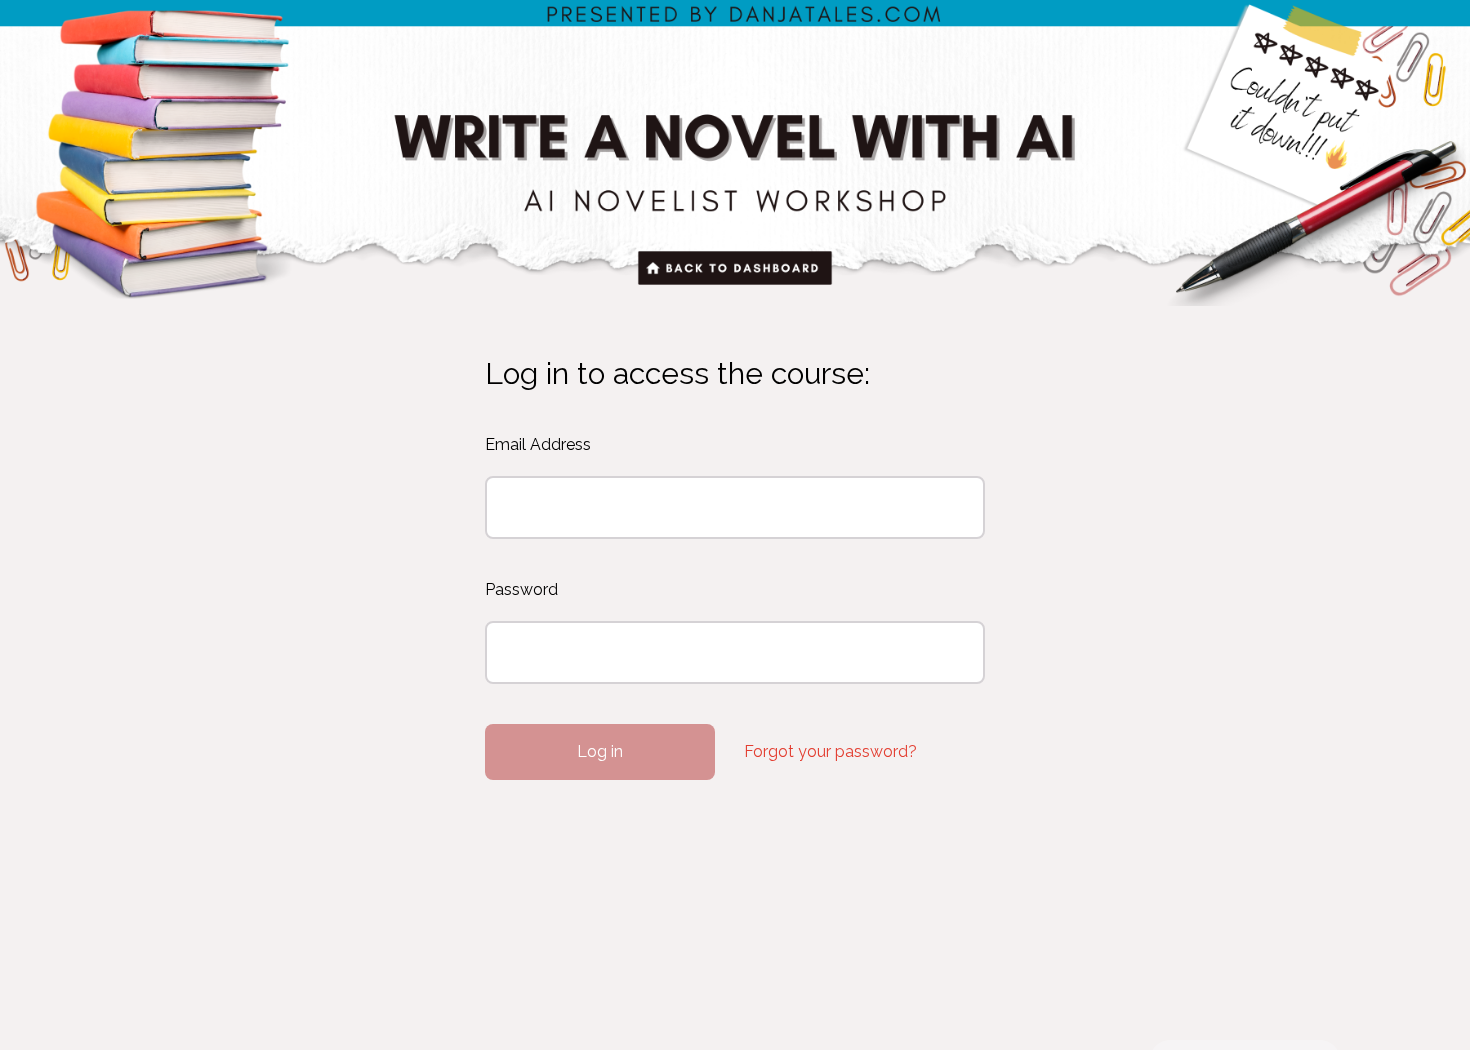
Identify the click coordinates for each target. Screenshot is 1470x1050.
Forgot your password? (830, 751)
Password (521, 589)
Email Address (538, 444)
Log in (600, 751)
